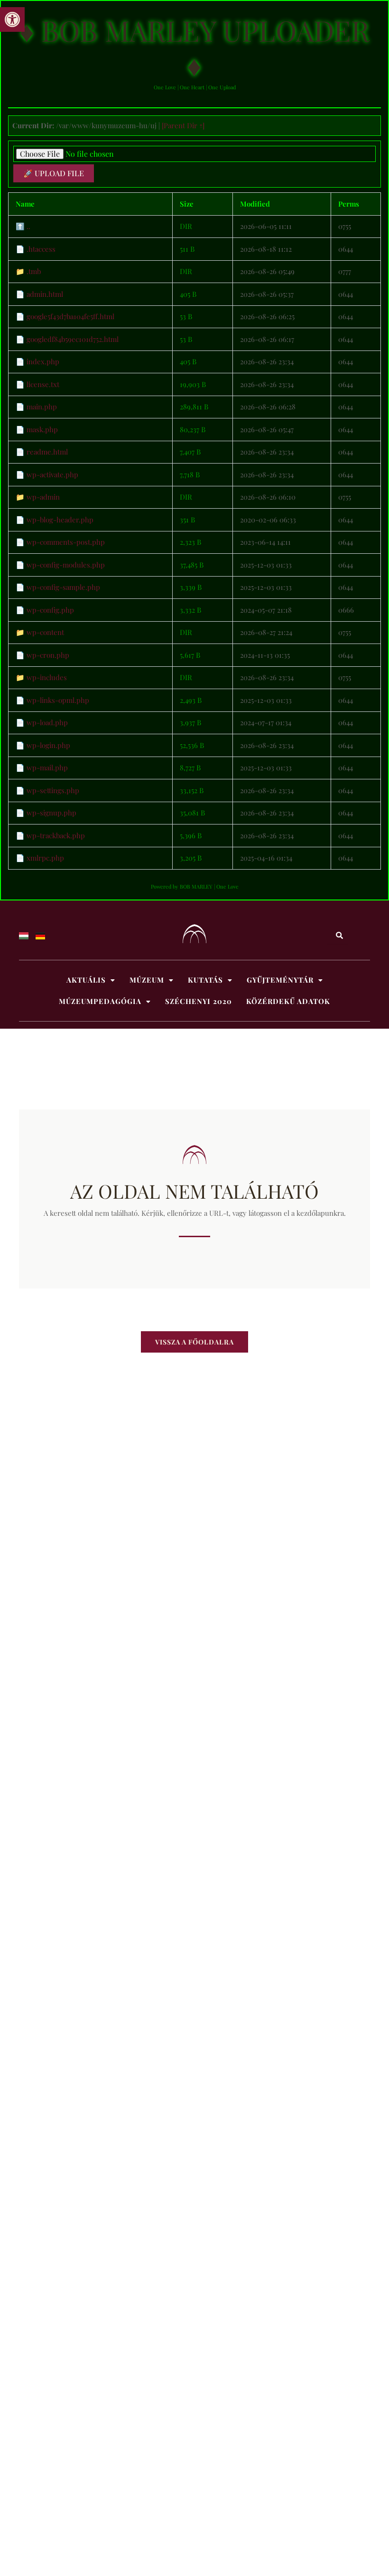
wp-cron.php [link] (48, 655)
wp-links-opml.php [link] (58, 700)
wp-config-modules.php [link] (66, 565)
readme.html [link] (47, 452)
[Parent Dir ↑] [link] (183, 125)
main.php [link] (42, 407)
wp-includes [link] (47, 677)
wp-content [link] (45, 632)
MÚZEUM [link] (147, 980)
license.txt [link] (43, 384)
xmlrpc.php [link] (45, 858)
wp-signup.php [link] (51, 813)
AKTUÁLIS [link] (86, 980)
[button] (91, 980)
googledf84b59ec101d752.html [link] (73, 339)
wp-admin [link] (43, 497)
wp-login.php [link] (48, 745)
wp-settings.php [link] (53, 790)
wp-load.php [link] (47, 722)
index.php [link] (43, 361)
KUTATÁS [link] (205, 980)
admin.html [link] (45, 294)
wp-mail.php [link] (47, 767)
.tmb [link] (34, 271)
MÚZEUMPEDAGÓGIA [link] (100, 1001)
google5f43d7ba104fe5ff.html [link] (70, 316)
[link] (12, 19)
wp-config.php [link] (50, 610)
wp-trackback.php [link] (56, 835)
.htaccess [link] (41, 249)
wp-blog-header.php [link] (60, 520)
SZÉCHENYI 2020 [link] (199, 1001)
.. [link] (28, 226)
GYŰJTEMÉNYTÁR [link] (280, 980)
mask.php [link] (42, 429)
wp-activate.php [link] (52, 474)
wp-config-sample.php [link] (63, 587)
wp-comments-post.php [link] (66, 542)
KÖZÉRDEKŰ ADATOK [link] (288, 1001)
